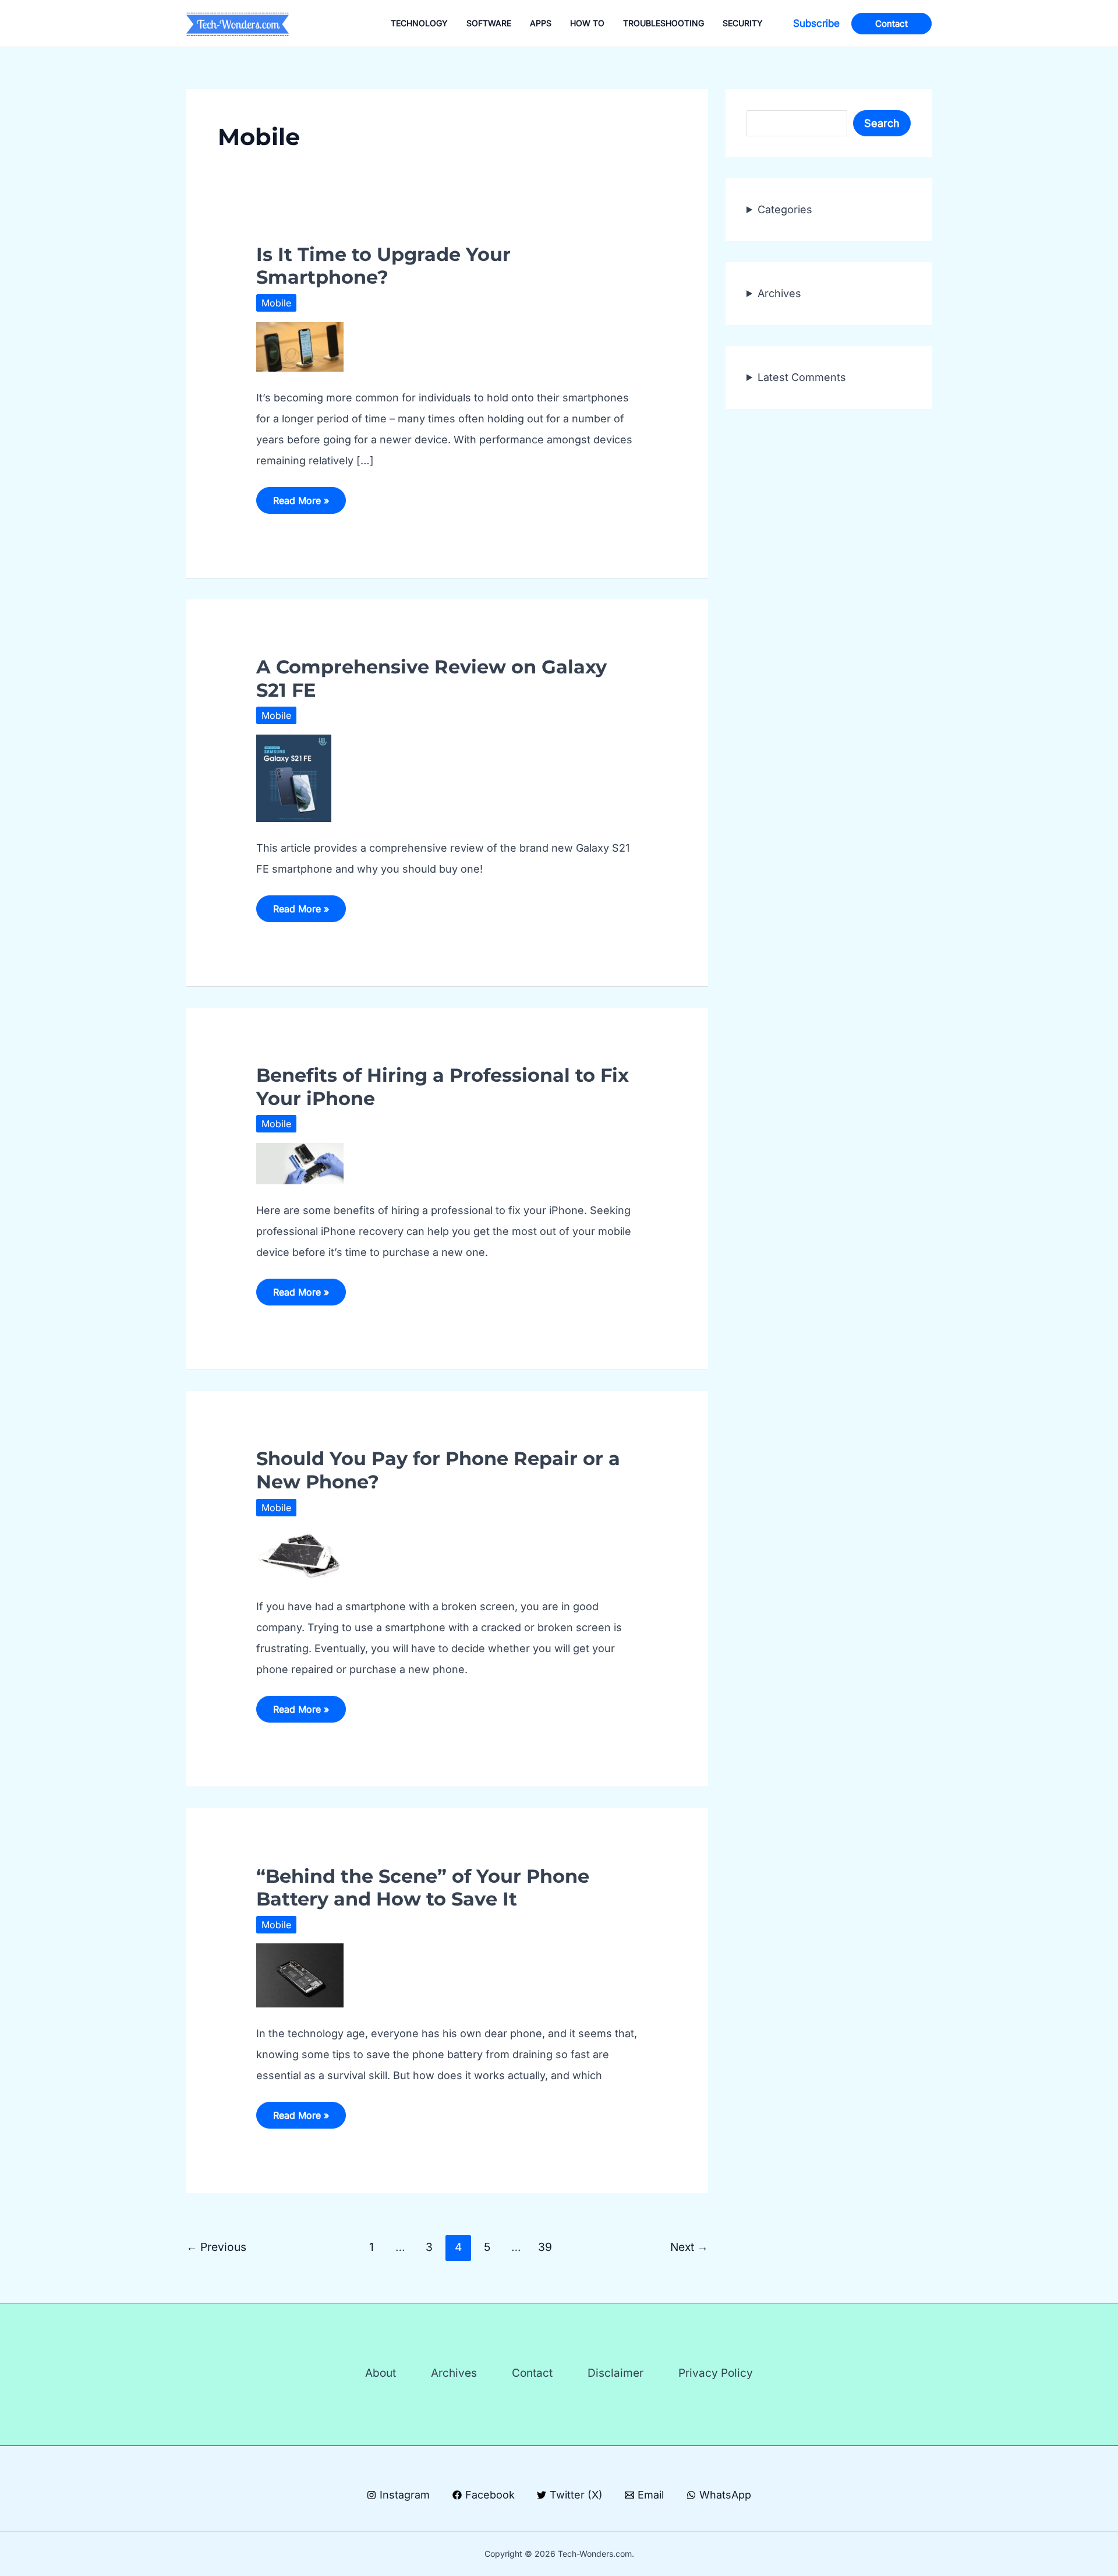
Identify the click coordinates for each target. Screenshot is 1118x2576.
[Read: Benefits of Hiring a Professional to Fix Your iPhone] (300, 1162)
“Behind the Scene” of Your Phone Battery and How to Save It (423, 1887)
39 (545, 2247)
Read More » (301, 504)
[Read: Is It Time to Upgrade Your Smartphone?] (300, 346)
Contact (532, 2373)
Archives (779, 293)
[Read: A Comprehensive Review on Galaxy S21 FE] (294, 777)
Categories (785, 209)
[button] (816, 24)
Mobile (276, 303)
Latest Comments (802, 377)
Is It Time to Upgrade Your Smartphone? (383, 266)
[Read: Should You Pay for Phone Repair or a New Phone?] (300, 1552)
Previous (216, 2247)
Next (689, 2247)
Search (882, 123)
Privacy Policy (716, 2373)
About (381, 2373)
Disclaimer (615, 2373)
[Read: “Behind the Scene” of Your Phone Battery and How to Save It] (300, 1975)
